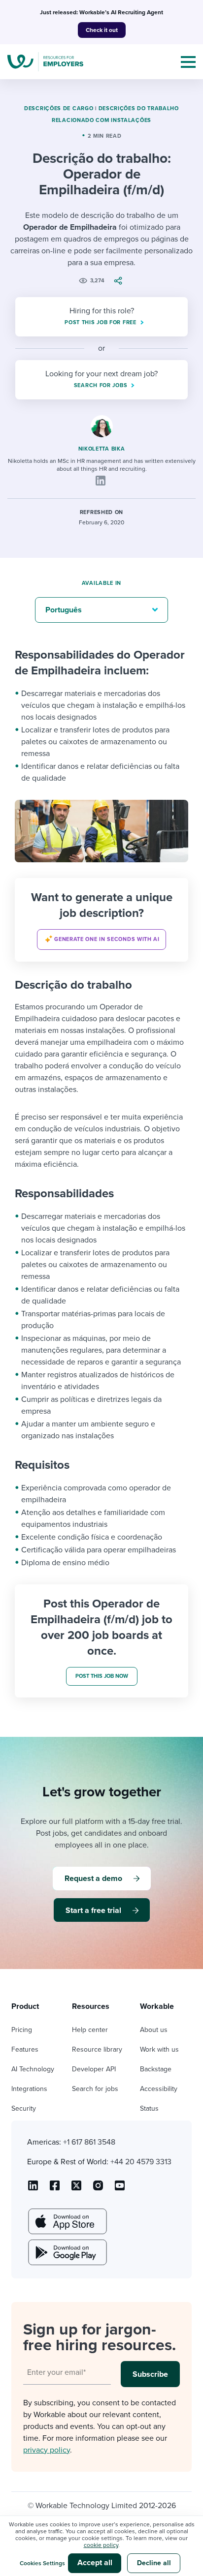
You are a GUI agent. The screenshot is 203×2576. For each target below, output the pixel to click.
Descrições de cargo (59, 108)
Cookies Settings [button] (42, 2563)
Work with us (159, 2049)
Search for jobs (95, 2089)
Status (149, 2108)
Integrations (29, 2089)
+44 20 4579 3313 (141, 2162)
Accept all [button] (95, 2563)
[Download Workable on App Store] (67, 2221)
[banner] (101, 920)
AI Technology (33, 2069)
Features (25, 2049)
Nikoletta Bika (102, 449)
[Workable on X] (98, 2189)
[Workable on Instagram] (120, 2189)
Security (24, 2108)
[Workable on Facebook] (55, 2189)
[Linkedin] (101, 481)
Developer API (94, 2069)
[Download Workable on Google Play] (67, 2252)
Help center (90, 2030)
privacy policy (47, 2450)
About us (154, 2030)
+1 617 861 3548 (89, 2142)
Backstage (156, 2069)
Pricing (22, 2030)
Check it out (102, 30)
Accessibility (159, 2089)
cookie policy (101, 2545)
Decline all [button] (154, 2563)
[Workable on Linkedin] (33, 2189)
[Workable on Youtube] (76, 2189)
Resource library (97, 2049)
